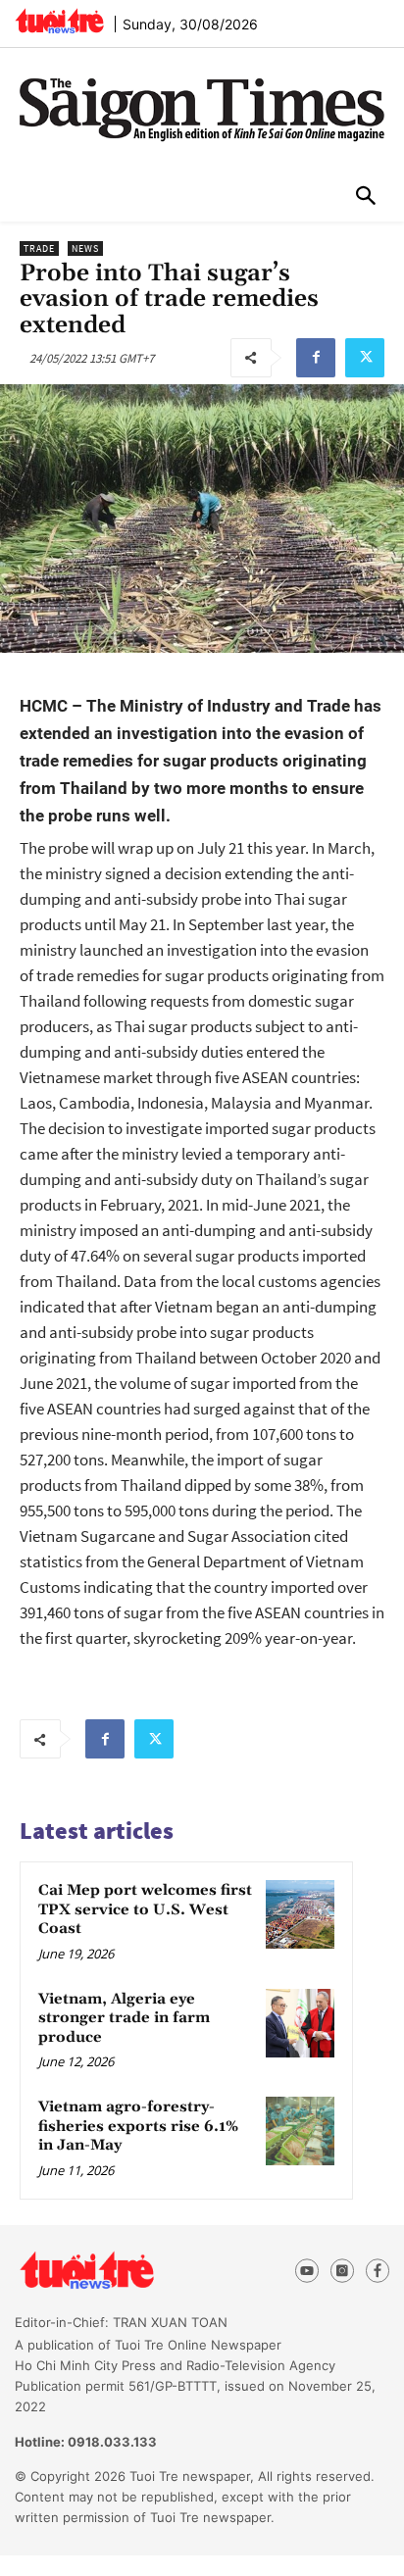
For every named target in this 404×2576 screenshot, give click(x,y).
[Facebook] (316, 358)
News (85, 248)
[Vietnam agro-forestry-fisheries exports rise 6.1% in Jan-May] (300, 2131)
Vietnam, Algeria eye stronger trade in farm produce (124, 2018)
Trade (39, 248)
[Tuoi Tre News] (122, 2271)
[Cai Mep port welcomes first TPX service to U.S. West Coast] (300, 1914)
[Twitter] (365, 358)
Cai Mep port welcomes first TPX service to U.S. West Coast (145, 1909)
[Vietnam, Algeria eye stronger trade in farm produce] (300, 2023)
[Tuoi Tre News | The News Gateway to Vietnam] (59, 21)
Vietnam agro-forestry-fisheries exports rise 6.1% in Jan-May (138, 2126)
